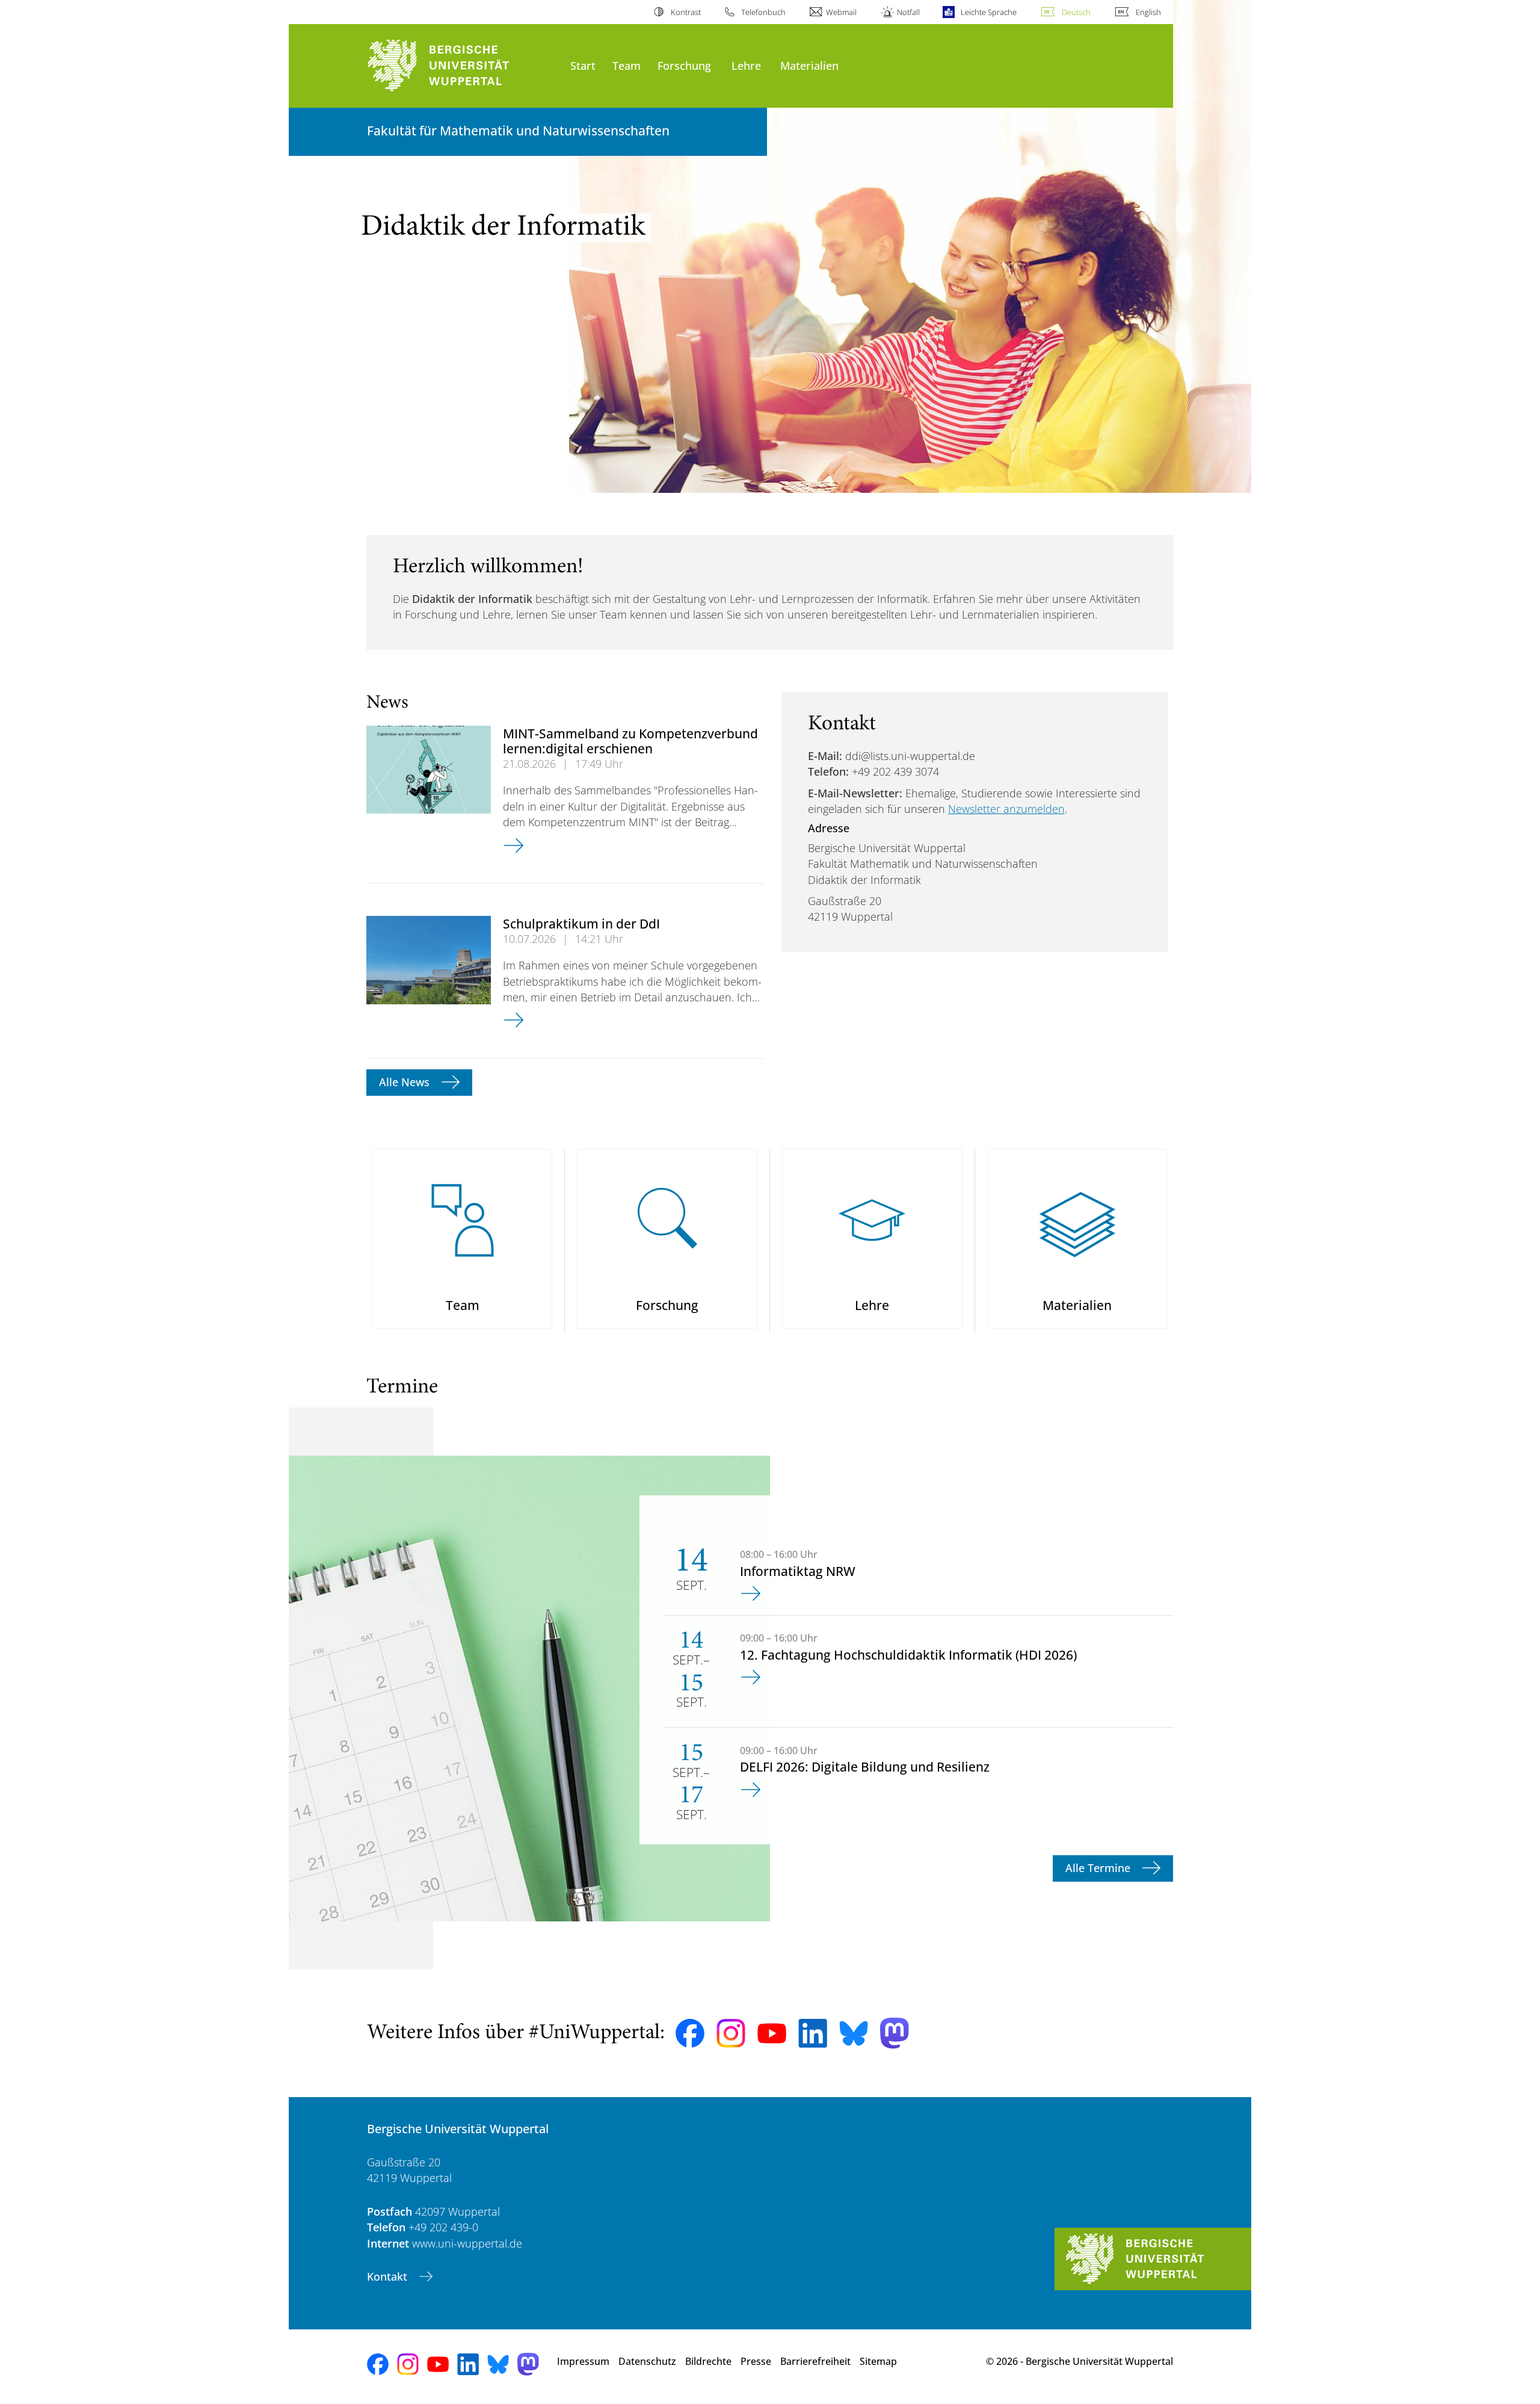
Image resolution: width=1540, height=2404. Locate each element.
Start (583, 65)
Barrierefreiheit (815, 2361)
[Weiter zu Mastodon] (895, 2033)
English (1148, 12)
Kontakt (389, 2276)
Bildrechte (708, 2361)
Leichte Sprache (988, 12)
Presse (756, 2361)
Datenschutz (647, 2361)
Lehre (746, 65)
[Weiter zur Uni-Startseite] (463, 66)
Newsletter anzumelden (1006, 809)
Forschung (684, 65)
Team (627, 65)
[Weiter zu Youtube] (772, 2033)
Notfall (908, 12)
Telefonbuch (763, 12)
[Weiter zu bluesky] (854, 2033)
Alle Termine (1099, 1868)
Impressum (583, 2361)
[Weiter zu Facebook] (690, 2033)
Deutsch (1076, 12)
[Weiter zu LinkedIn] (813, 2033)
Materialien (809, 65)
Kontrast (685, 12)
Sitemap (878, 2361)
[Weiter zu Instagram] (731, 2033)
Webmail (841, 12)
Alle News (406, 1082)
